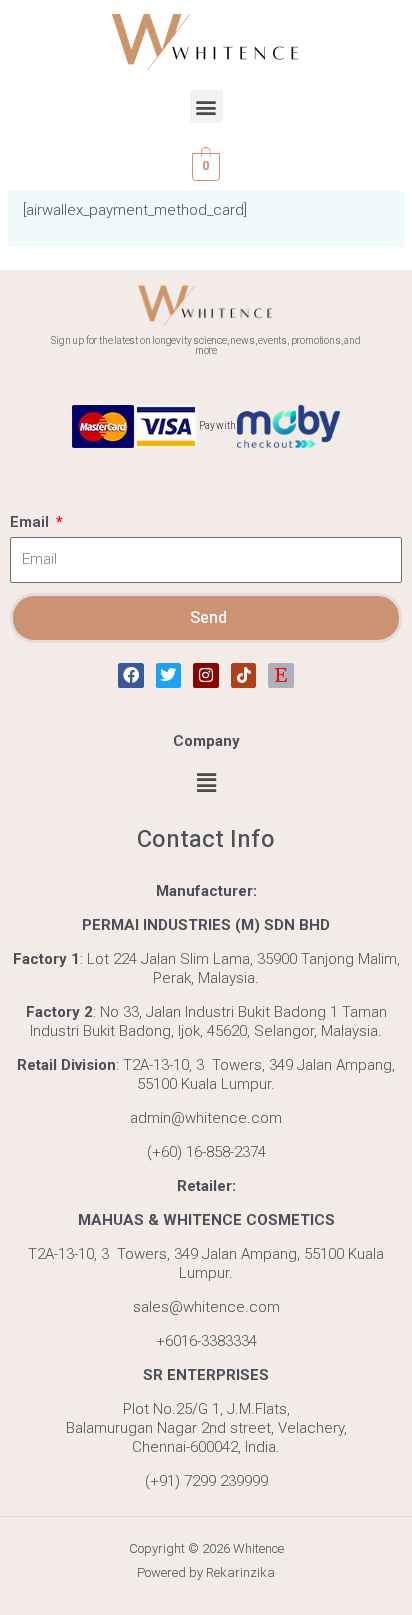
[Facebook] (131, 676)
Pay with (217, 425)
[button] (206, 106)
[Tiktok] (244, 676)
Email (31, 522)
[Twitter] (169, 676)
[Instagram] (206, 676)
